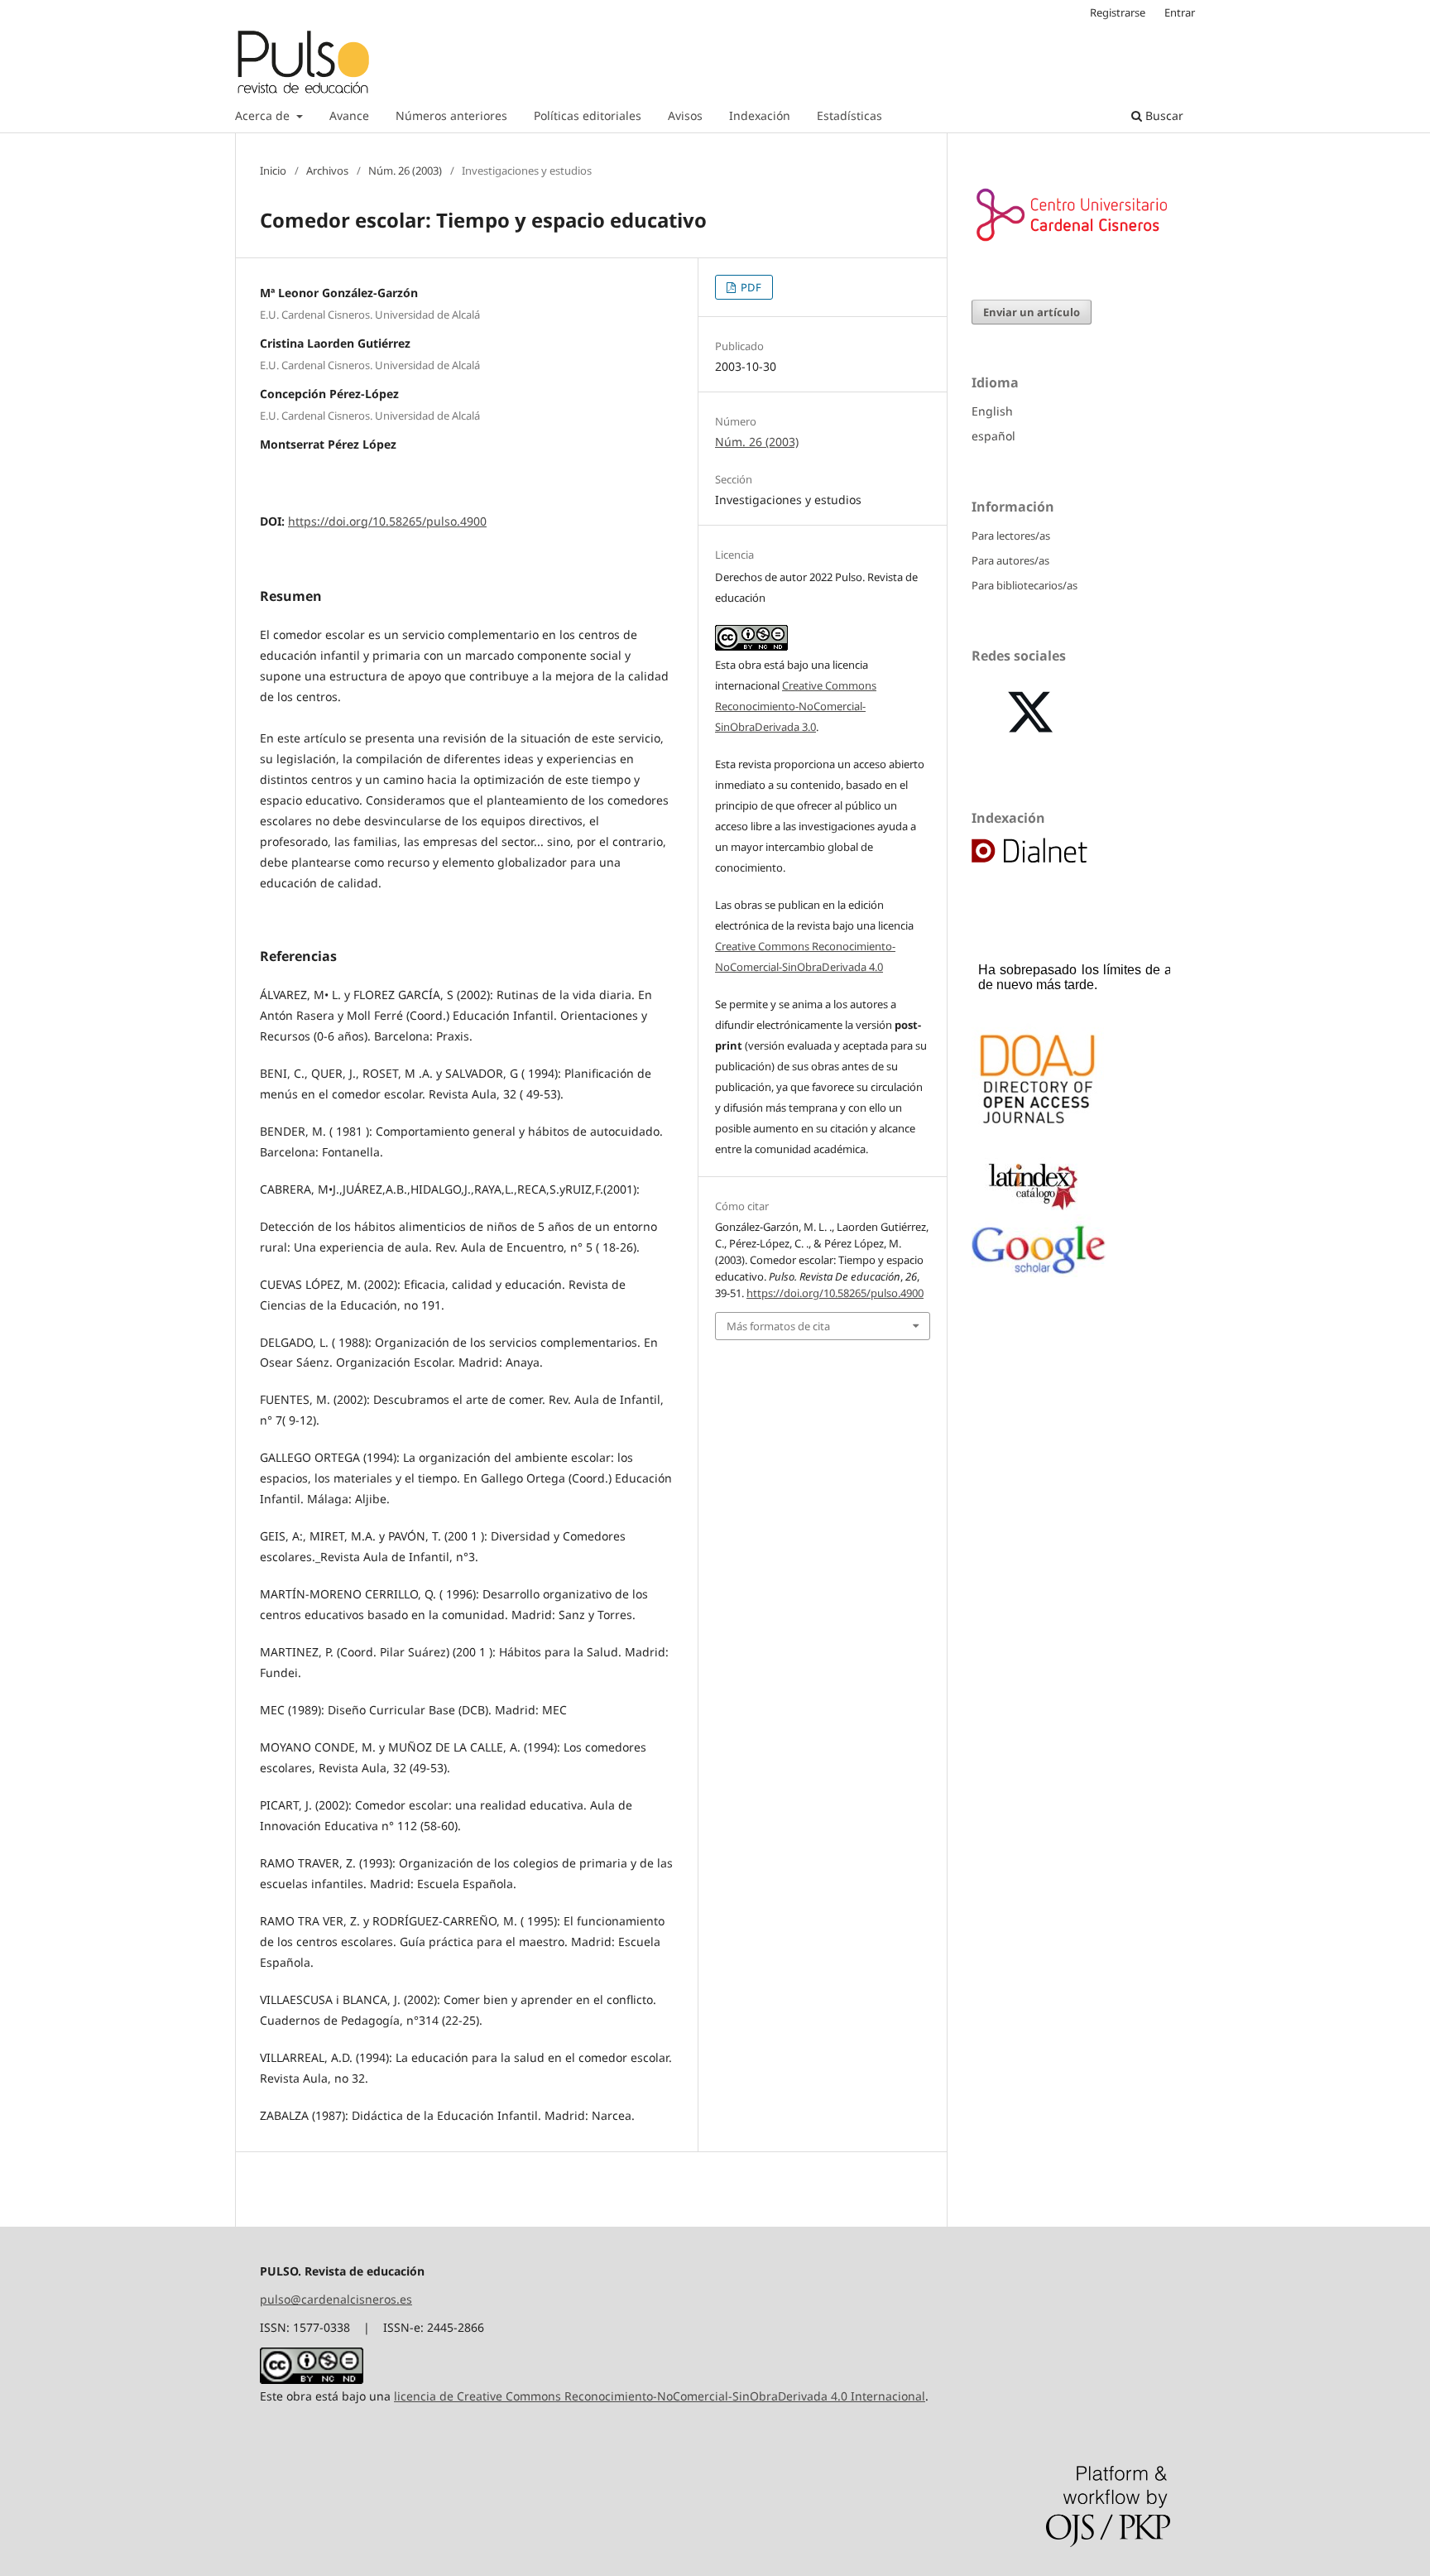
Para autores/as (1010, 560)
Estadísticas (849, 115)
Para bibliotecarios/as (1025, 585)
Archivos (327, 171)
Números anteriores (451, 115)
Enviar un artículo (1032, 312)
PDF (750, 287)
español (993, 436)
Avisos (685, 115)
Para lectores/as (1011, 536)
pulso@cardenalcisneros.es (336, 2299)
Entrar (1180, 12)
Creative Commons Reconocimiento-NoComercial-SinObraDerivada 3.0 (796, 706)
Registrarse (1118, 12)
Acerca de (264, 115)
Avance (349, 115)
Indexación (760, 115)
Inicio (273, 171)
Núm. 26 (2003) (405, 171)
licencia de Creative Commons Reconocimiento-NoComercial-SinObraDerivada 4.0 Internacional (660, 2396)
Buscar (1163, 115)
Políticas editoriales (588, 115)
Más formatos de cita (778, 1326)
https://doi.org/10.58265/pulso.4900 (387, 521)
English (992, 411)
